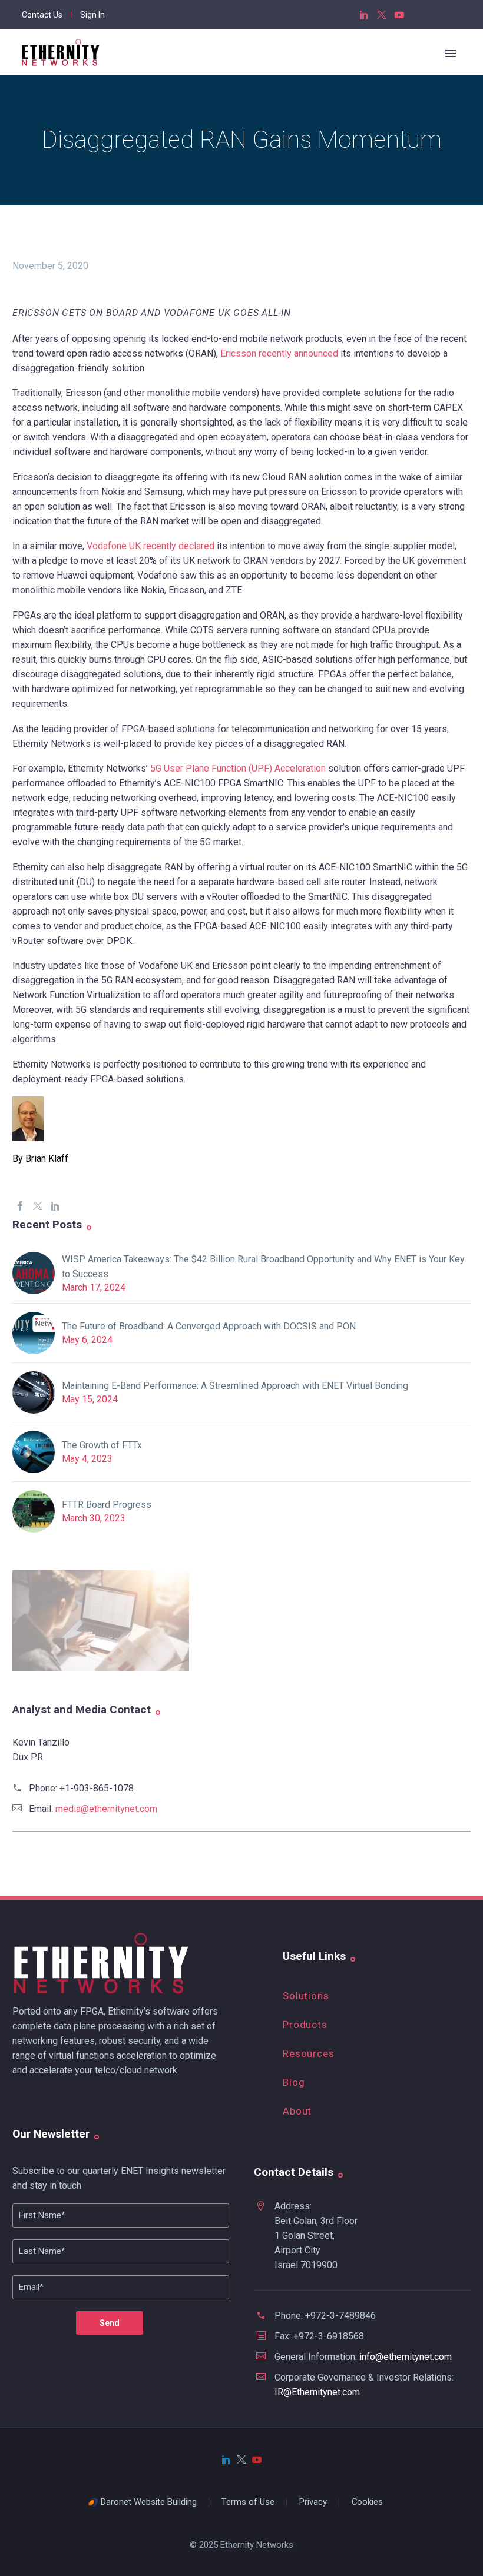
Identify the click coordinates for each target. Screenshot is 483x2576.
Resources (309, 2053)
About (297, 2111)
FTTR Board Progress (107, 1505)
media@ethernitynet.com (106, 1809)
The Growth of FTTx (102, 1445)
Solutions (306, 1996)
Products (305, 2025)
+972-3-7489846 (340, 2316)
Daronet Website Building (149, 2502)
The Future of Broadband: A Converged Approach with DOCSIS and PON (209, 1326)
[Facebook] (20, 1206)
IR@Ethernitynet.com (317, 2392)
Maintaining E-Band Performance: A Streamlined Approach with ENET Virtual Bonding (235, 1386)
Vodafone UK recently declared (150, 546)
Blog (294, 2082)
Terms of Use (248, 2502)
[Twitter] (382, 15)
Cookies (367, 2502)
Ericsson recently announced (279, 353)
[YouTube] (399, 15)
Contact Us (42, 15)
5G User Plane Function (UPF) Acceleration (238, 768)
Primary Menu (451, 54)
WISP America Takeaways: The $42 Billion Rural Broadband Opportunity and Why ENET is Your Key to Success (263, 1267)
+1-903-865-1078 (97, 1788)
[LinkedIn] (364, 15)
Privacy (313, 2502)
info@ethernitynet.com (406, 2357)
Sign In (92, 15)
